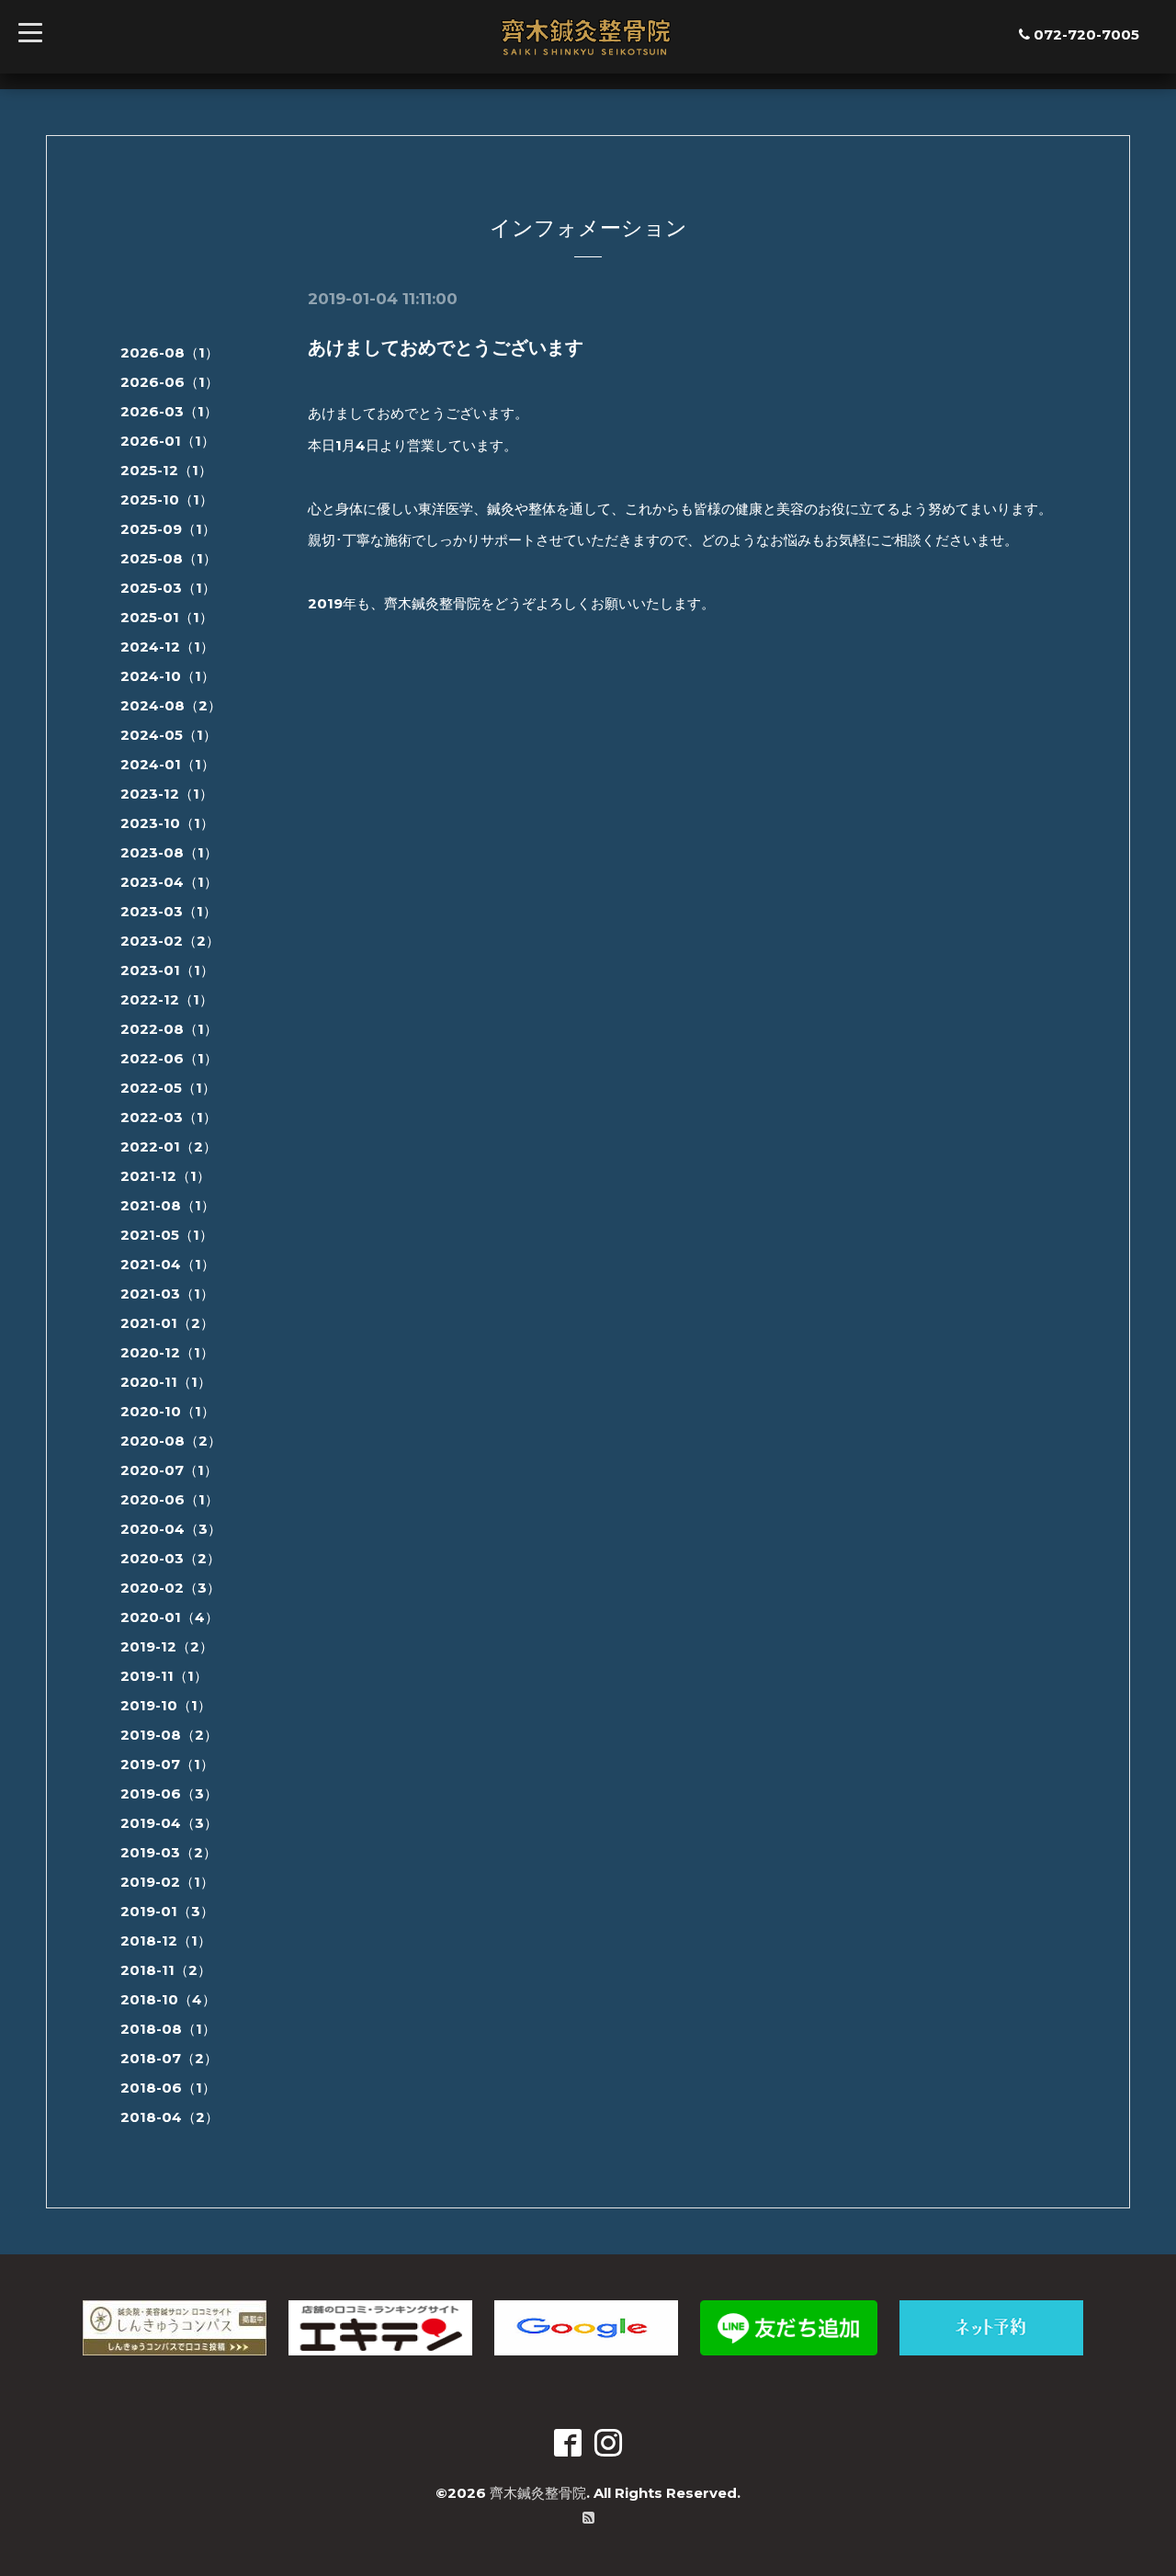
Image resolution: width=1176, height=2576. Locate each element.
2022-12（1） (167, 999)
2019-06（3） (169, 1793)
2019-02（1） (167, 1882)
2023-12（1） (167, 794)
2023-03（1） (169, 911)
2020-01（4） (170, 1617)
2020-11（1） (166, 1382)
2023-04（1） (169, 882)
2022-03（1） (169, 1117)
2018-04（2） (170, 2117)
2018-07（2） (169, 2058)
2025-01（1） (167, 617)
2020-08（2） (171, 1441)
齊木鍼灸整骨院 (538, 2493)
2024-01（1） (168, 764)
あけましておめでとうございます (446, 347)
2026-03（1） (169, 411)
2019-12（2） (167, 1646)
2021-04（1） (168, 1264)
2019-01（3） (167, 1911)
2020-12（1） (167, 1352)
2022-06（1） (169, 1058)
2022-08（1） (169, 1029)
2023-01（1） (167, 970)
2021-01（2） (167, 1323)
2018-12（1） (166, 1941)
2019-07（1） (167, 1764)
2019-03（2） (169, 1852)
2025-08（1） (169, 558)
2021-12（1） (165, 1176)
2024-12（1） (167, 647)
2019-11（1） (164, 1676)
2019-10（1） (166, 1705)
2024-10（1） (168, 676)
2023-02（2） (170, 941)
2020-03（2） (170, 1558)
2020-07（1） (169, 1470)
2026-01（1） (168, 441)
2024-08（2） (171, 705)
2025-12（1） (166, 470)
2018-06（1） (168, 2088)
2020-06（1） (170, 1499)
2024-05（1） (169, 735)
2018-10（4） (168, 1999)
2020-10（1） (168, 1411)
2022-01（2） (169, 1146)
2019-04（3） (169, 1823)
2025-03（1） (168, 588)
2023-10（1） (167, 823)
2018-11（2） (166, 1970)
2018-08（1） (168, 2029)
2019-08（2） (169, 1735)
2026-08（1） (170, 352)
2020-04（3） (171, 1529)
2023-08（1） (169, 852)
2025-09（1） (168, 529)
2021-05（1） (167, 1235)
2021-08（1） (168, 1205)
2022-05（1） (168, 1088)
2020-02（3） (170, 1588)
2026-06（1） (170, 382)
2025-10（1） (167, 499)
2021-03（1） (167, 1294)
